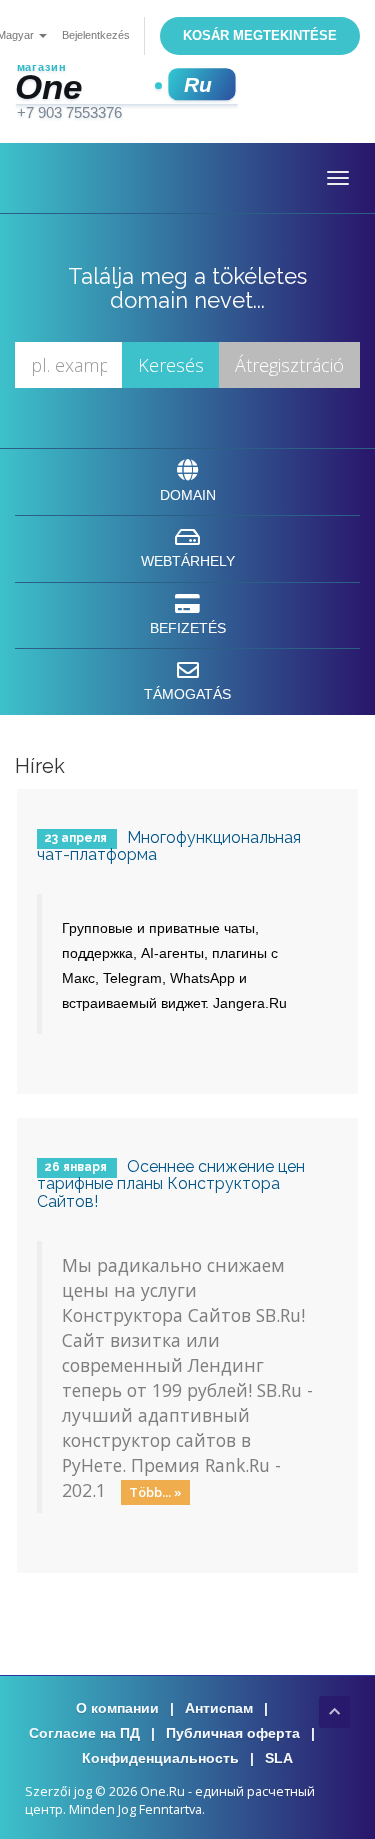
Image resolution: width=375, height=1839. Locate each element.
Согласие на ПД (84, 1733)
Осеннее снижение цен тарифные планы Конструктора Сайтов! (171, 1184)
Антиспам (219, 1708)
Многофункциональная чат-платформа (169, 846)
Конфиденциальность (160, 1758)
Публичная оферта (233, 1733)
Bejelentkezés (96, 35)
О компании (117, 1708)
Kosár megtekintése (260, 35)
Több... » (155, 1492)
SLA (279, 1758)
